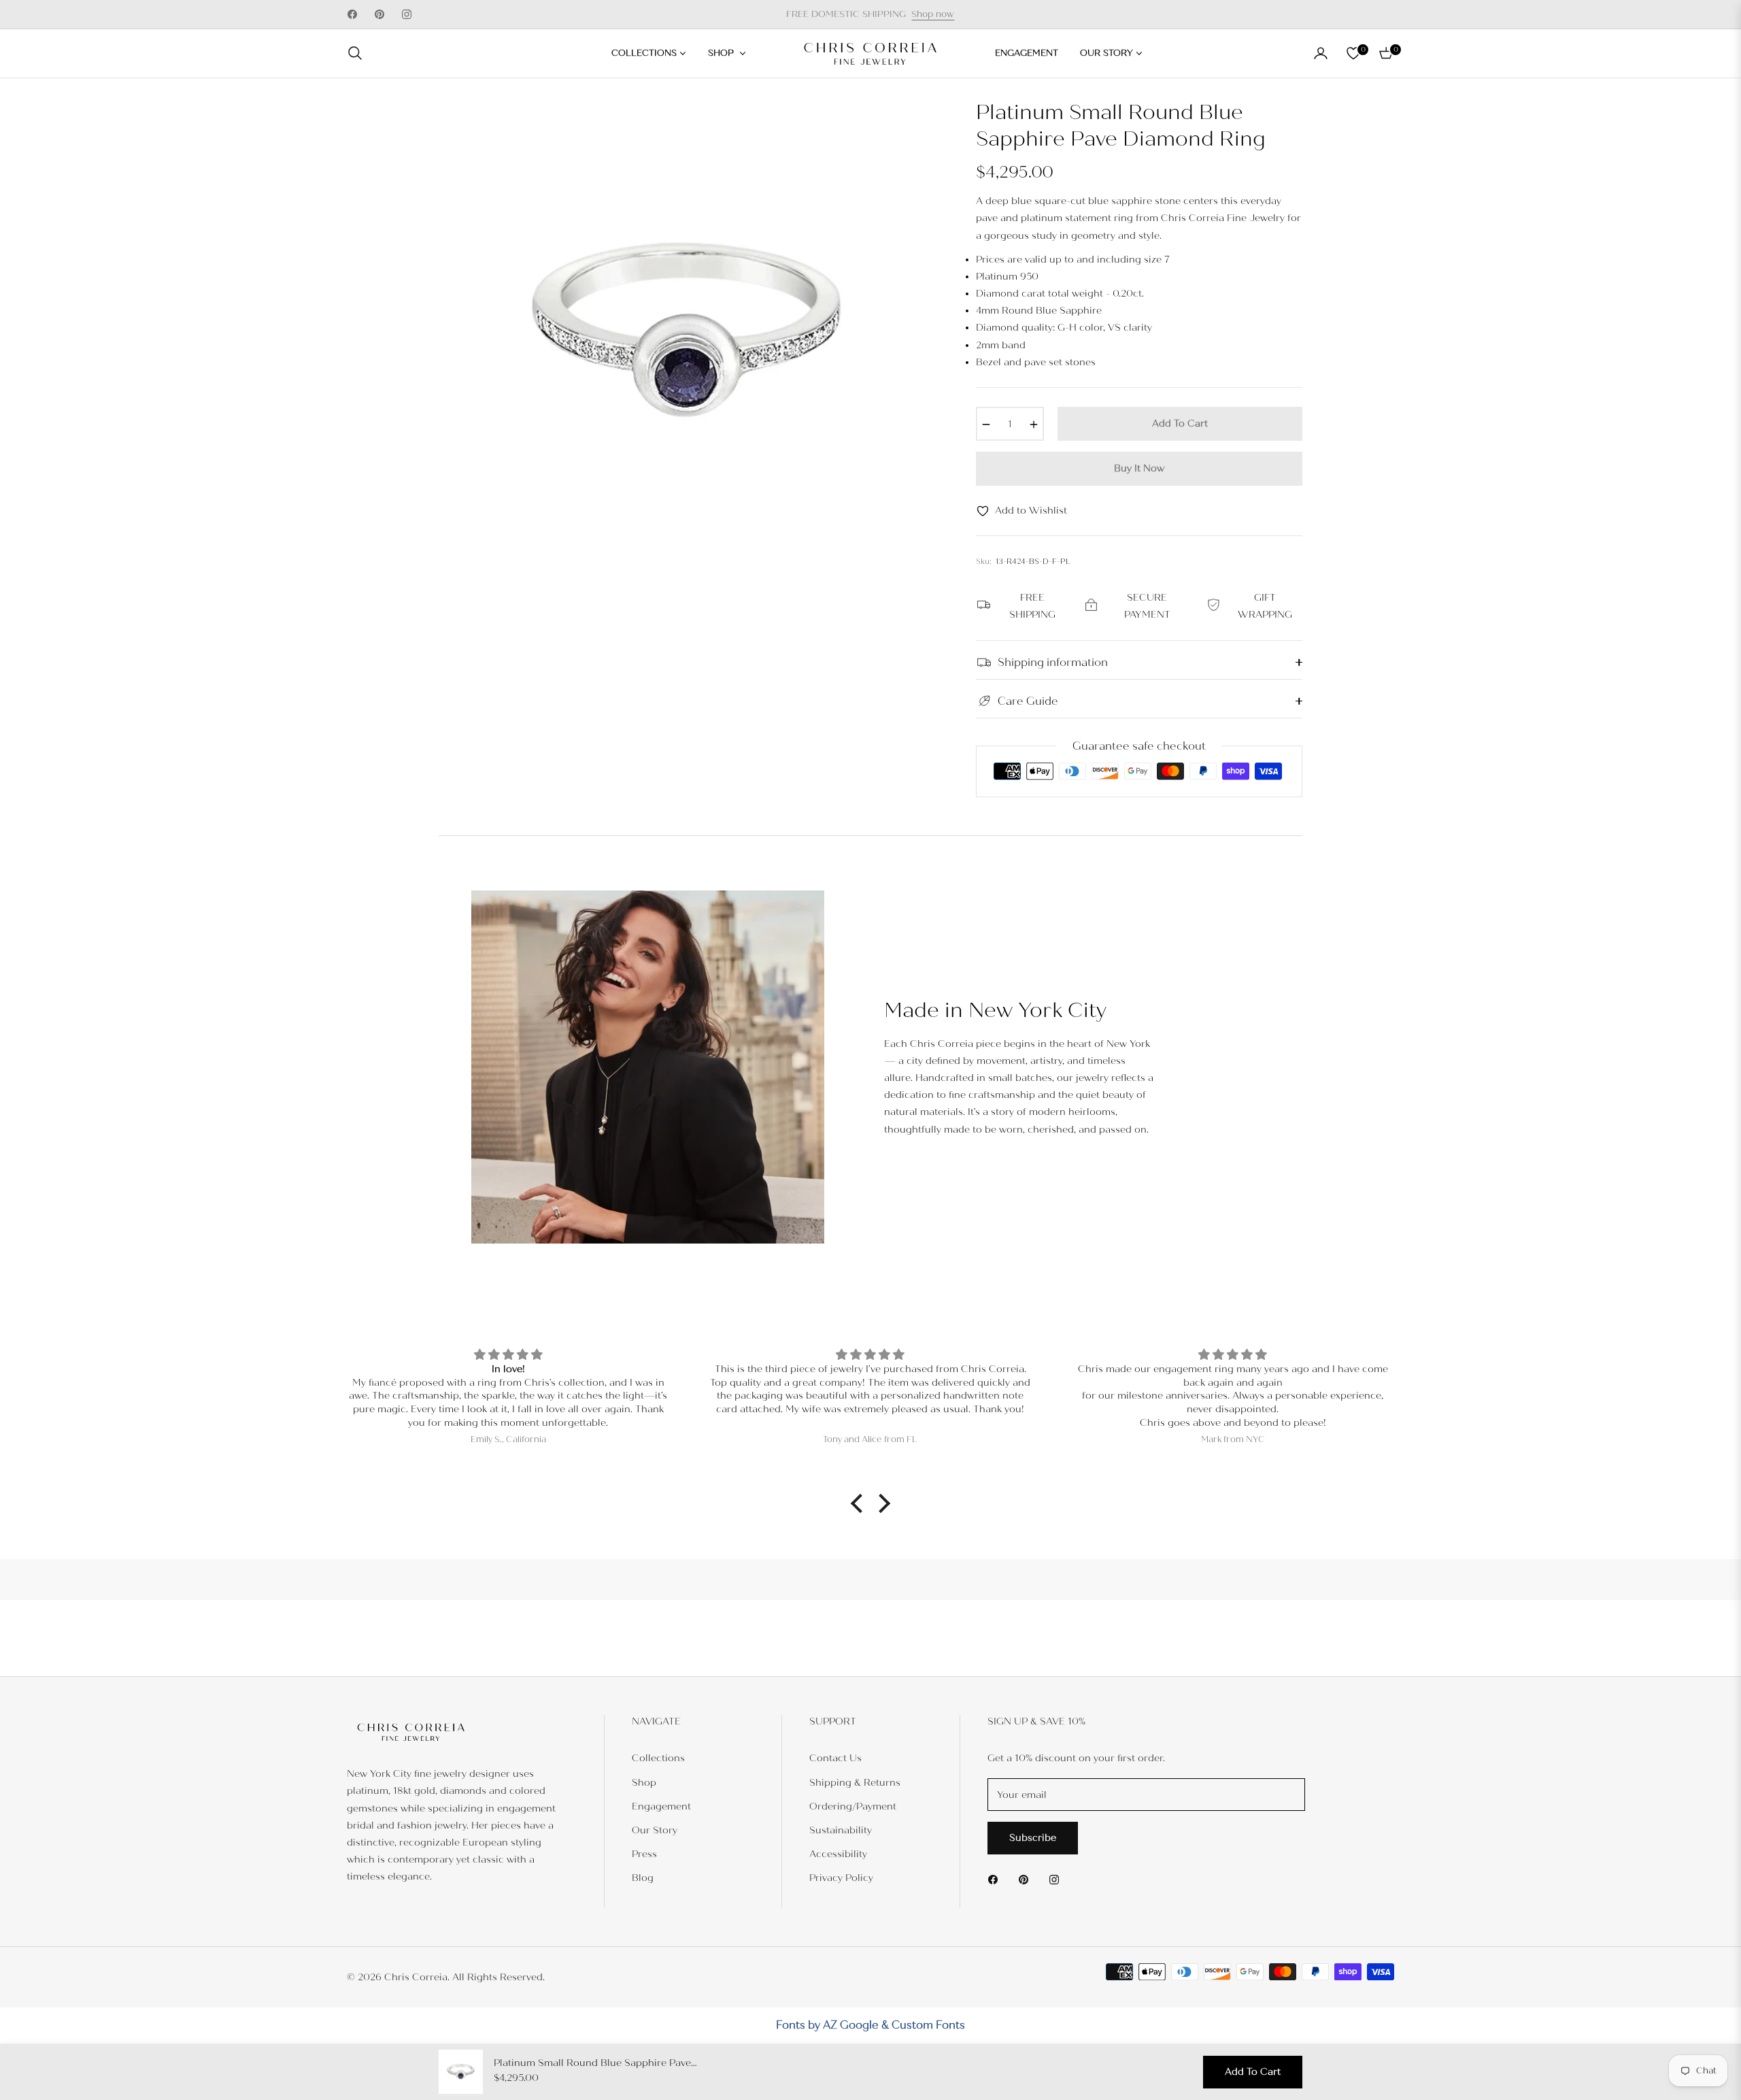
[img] (508, 1355)
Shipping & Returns (855, 1783)
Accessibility (838, 1854)
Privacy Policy (841, 1878)
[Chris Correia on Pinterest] (1027, 1879)
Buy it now (1139, 468)
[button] (359, 53)
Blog (643, 1878)
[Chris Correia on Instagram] (1058, 1879)
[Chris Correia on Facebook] (996, 1879)
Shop (644, 1783)
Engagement (661, 1806)
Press (644, 1854)
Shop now (933, 14)
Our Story (655, 1830)
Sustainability (841, 1830)
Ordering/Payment (853, 1806)
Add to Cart (1253, 2072)
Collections (658, 1758)
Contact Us (835, 1758)
